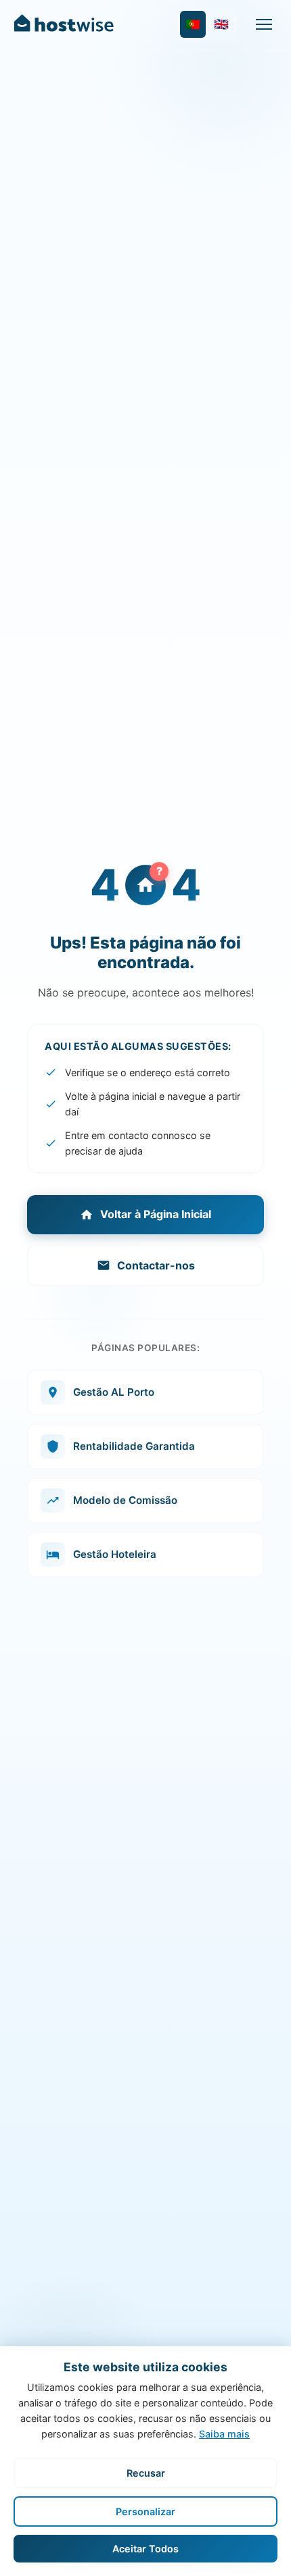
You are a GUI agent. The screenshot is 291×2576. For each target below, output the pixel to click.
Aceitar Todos (145, 2549)
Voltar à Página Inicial (156, 1214)
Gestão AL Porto (114, 1392)
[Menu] (264, 24)
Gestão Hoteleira (115, 1554)
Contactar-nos (156, 1265)
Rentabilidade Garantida (134, 1446)
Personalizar (145, 2511)
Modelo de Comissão (125, 1500)
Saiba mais (224, 2434)
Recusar (146, 2473)
